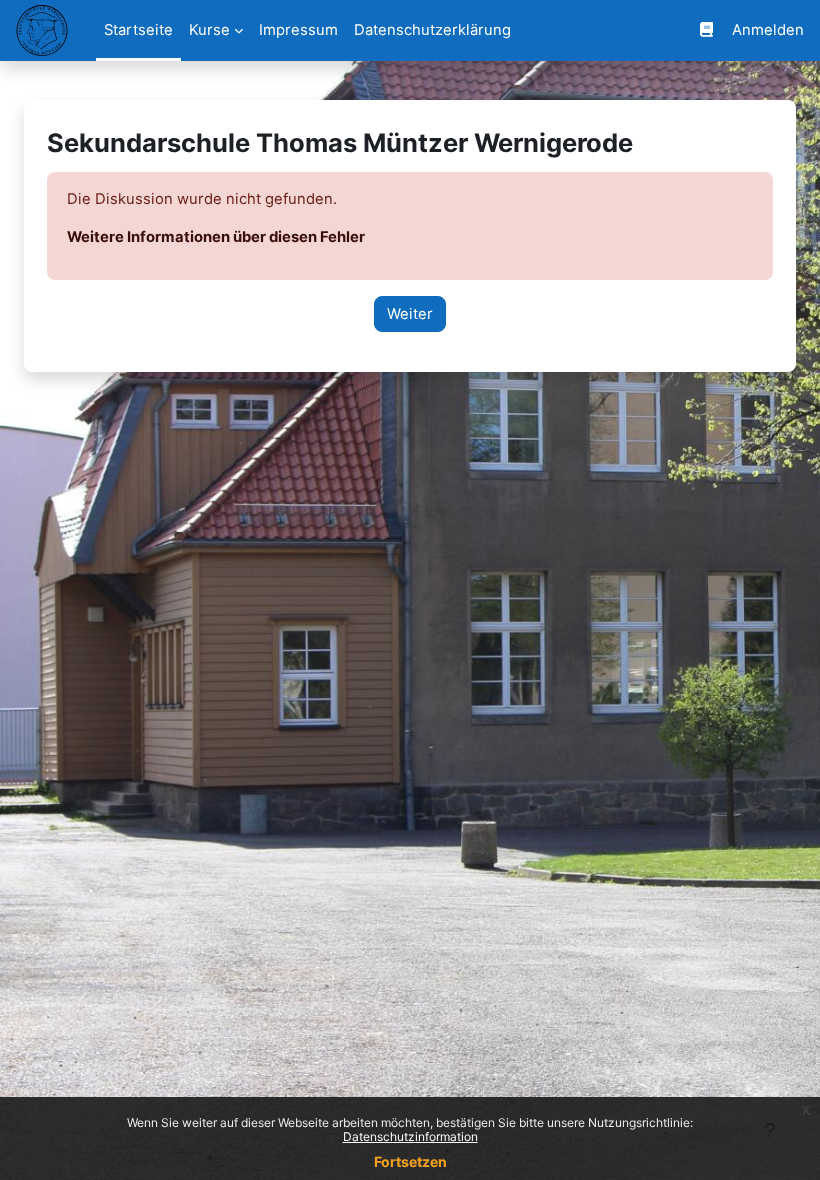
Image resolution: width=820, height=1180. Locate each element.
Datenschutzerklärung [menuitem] (432, 30)
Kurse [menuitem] (209, 30)
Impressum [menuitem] (298, 30)
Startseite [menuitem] (138, 30)
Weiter (410, 314)
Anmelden (768, 30)
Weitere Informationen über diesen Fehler (216, 237)
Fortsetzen (410, 1161)
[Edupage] (706, 30)
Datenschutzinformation (410, 1136)
